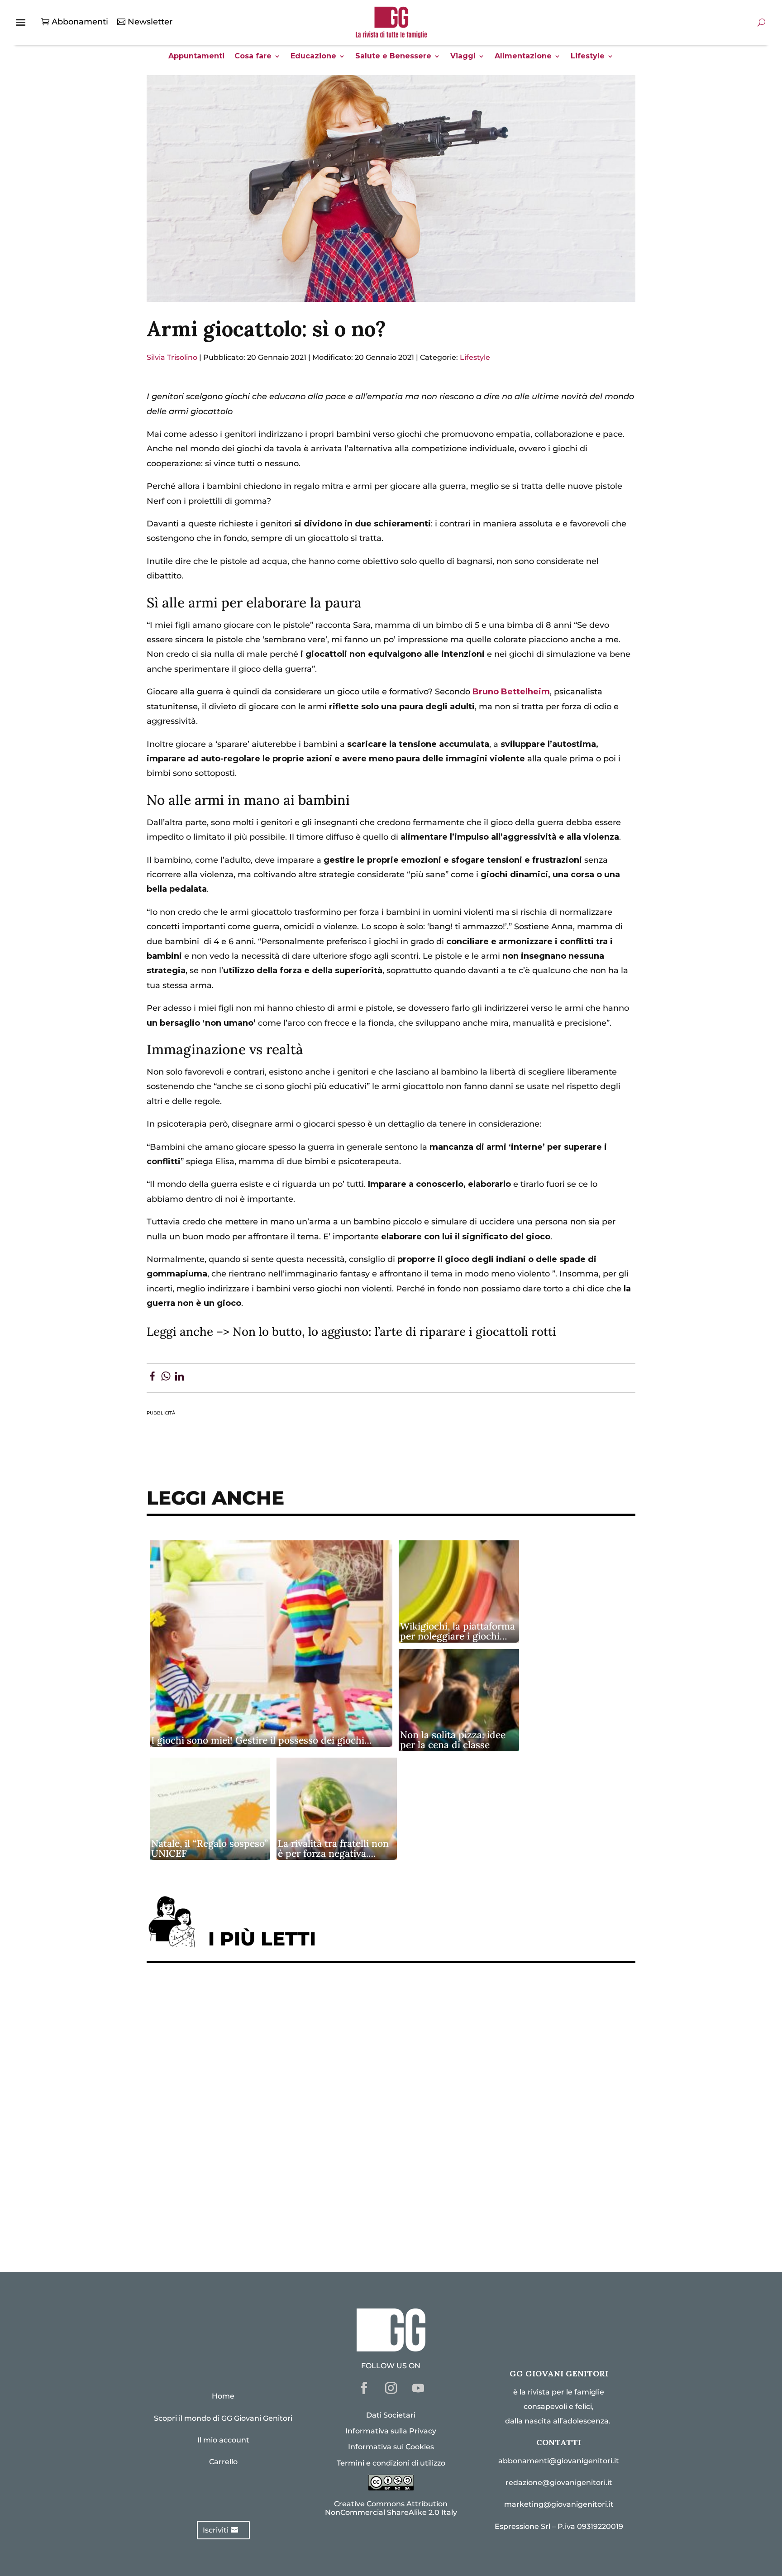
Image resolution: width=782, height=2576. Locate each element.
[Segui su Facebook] (364, 2388)
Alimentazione (523, 57)
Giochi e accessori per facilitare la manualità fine (258, 1999)
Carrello (223, 2462)
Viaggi (463, 57)
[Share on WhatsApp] (166, 1378)
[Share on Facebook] (152, 1378)
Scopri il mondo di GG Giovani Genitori (223, 2418)
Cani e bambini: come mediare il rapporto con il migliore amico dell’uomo (309, 2138)
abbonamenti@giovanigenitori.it (559, 2461)
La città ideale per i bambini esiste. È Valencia (250, 2166)
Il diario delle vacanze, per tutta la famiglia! (246, 2110)
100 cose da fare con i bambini (217, 2193)
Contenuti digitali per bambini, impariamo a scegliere (268, 2054)
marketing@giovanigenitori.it (559, 2504)
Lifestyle (588, 57)
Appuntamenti (196, 57)
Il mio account (223, 2440)
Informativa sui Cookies (391, 2447)
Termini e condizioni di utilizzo (391, 2463)
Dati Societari (391, 2415)
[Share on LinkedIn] (179, 1378)
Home (223, 2396)
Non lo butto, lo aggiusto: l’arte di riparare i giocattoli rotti (394, 1331)
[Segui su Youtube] (418, 2388)
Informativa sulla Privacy (391, 2431)
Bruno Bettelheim (511, 692)
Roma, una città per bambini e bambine (235, 2082)
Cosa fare (253, 57)
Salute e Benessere (393, 57)
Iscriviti (216, 2530)
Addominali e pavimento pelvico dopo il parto (250, 2026)
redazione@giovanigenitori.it (559, 2483)
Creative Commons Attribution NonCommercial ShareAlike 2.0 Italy (391, 2508)
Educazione (313, 57)
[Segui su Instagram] (391, 2388)
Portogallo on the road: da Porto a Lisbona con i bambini (273, 2221)
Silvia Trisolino (172, 357)
